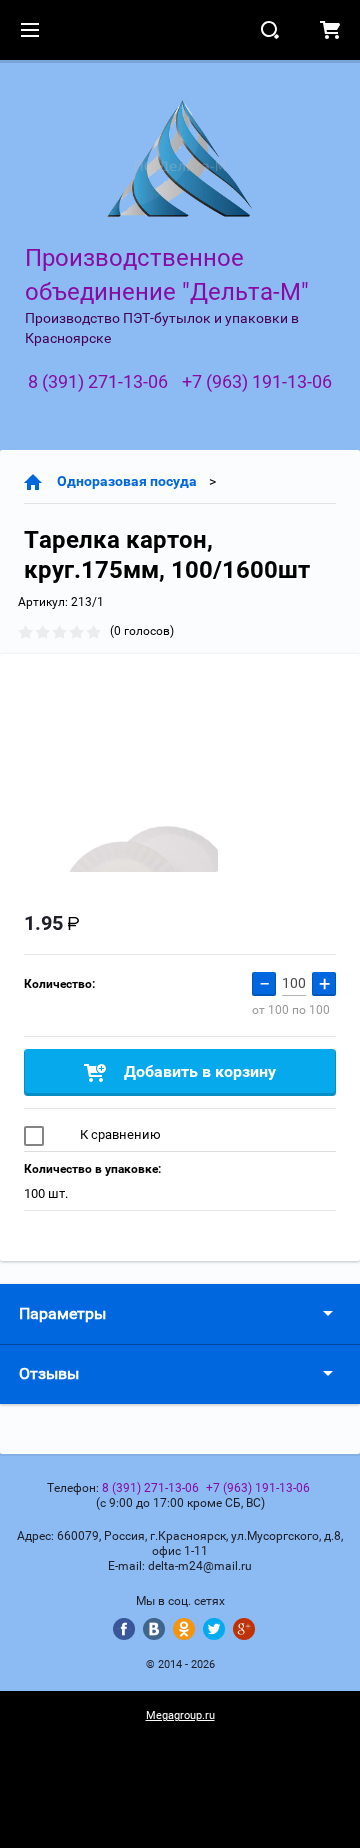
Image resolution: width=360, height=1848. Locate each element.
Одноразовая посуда (127, 481)
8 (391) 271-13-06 (98, 381)
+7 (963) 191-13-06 (257, 381)
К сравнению (119, 1134)
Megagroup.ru (180, 1715)
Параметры (62, 1313)
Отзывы (49, 1373)
